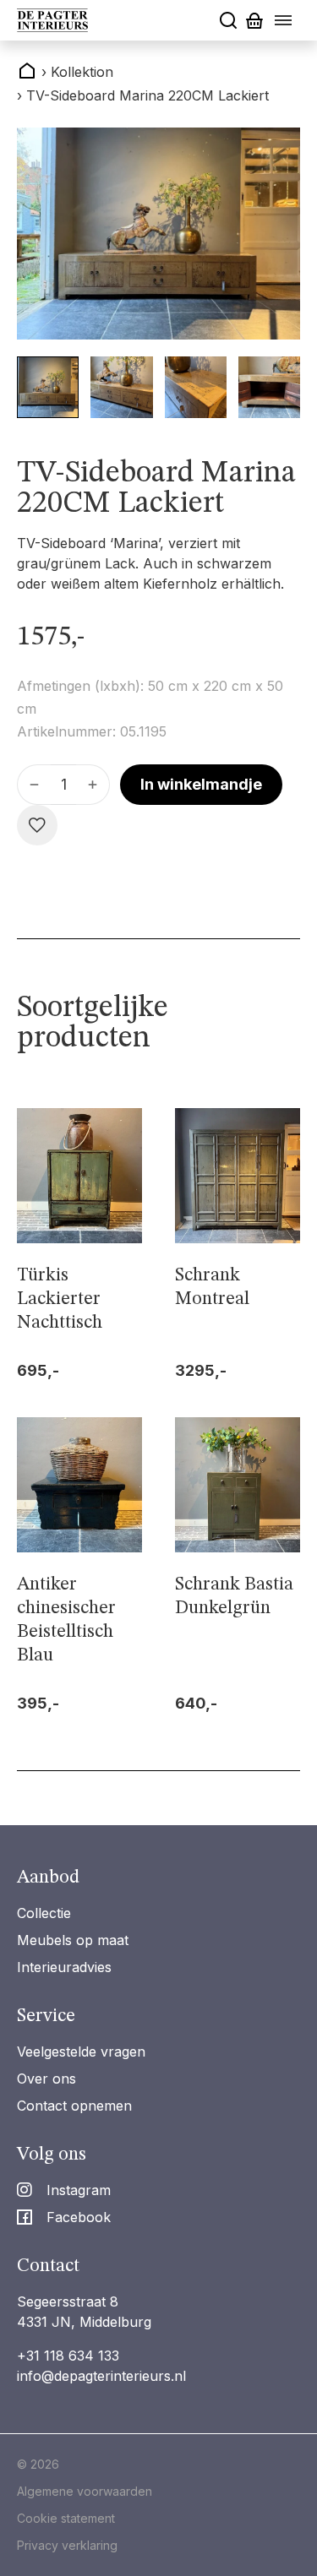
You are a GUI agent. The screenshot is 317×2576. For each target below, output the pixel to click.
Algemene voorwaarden (85, 2491)
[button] (48, 387)
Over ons (46, 2079)
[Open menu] (283, 20)
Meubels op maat (73, 1940)
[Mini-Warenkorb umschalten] (254, 21)
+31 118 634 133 (68, 2356)
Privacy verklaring (67, 2545)
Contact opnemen (74, 2106)
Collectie (44, 1913)
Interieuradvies (64, 1967)
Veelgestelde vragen (81, 2052)
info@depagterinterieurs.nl (101, 2376)
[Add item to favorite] (37, 825)
